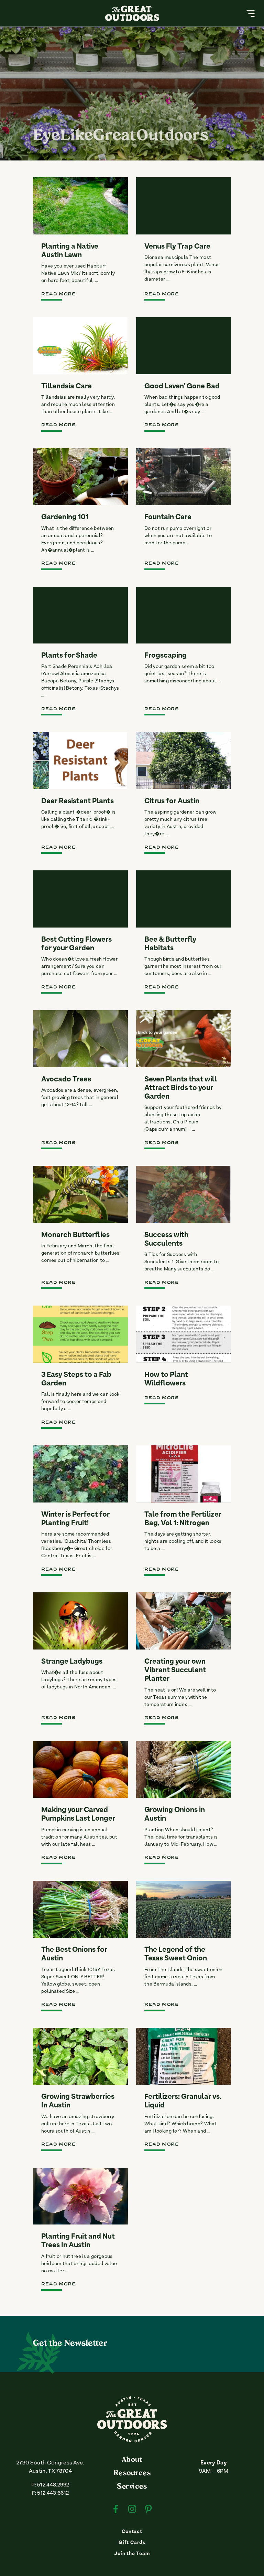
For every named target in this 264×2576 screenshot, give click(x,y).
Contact (132, 2532)
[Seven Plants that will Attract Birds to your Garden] (184, 1039)
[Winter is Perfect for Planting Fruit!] (80, 1474)
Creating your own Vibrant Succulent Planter (175, 1671)
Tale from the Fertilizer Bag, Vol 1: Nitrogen (183, 1519)
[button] (251, 13)
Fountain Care (168, 517)
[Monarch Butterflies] (80, 1194)
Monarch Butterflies (75, 1235)
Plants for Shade (69, 656)
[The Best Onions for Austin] (80, 1909)
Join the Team (132, 2554)
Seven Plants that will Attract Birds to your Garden (181, 1088)
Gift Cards (132, 2543)
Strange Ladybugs (72, 1662)
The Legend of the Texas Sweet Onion (176, 1954)
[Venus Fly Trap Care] (184, 206)
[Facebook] (116, 2510)
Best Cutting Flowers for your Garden (76, 944)
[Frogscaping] (184, 615)
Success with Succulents (166, 1240)
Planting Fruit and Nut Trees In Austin (78, 2241)
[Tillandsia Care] (80, 346)
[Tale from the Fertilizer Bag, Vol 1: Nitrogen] (184, 1474)
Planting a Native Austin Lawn (70, 251)
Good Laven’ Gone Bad (182, 387)
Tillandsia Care (67, 387)
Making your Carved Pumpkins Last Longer (78, 1815)
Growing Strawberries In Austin (78, 2101)
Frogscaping (166, 656)
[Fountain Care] (184, 477)
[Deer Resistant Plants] (80, 761)
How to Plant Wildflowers (166, 1379)
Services (132, 2487)
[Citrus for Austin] (184, 761)
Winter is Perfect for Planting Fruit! (75, 1519)
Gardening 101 (65, 517)
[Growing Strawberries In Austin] (80, 2056)
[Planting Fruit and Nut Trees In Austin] (80, 2196)
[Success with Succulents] (184, 1194)
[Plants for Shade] (80, 615)
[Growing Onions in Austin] (184, 1770)
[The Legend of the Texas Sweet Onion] (184, 1909)
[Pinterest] (148, 2510)
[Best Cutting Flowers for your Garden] (80, 899)
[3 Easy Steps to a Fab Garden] (80, 1334)
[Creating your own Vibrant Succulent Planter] (184, 1621)
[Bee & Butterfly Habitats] (184, 899)
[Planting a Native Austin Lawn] (80, 206)
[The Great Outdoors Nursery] (132, 2441)
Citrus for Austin (172, 802)
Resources (132, 2473)
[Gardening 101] (80, 477)
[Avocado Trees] (80, 1039)
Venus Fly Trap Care (177, 247)
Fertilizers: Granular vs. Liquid (183, 2101)
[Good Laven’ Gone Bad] (184, 346)
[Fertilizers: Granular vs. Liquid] (184, 2056)
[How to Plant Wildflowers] (184, 1334)
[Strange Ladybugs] (80, 1621)
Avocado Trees (66, 1080)
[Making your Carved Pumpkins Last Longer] (80, 1770)
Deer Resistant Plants (78, 802)
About (132, 2460)
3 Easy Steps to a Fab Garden (76, 1379)
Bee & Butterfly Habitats (170, 944)
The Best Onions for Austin (74, 1954)
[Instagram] (132, 2510)
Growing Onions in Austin (175, 1815)
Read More (58, 294)
